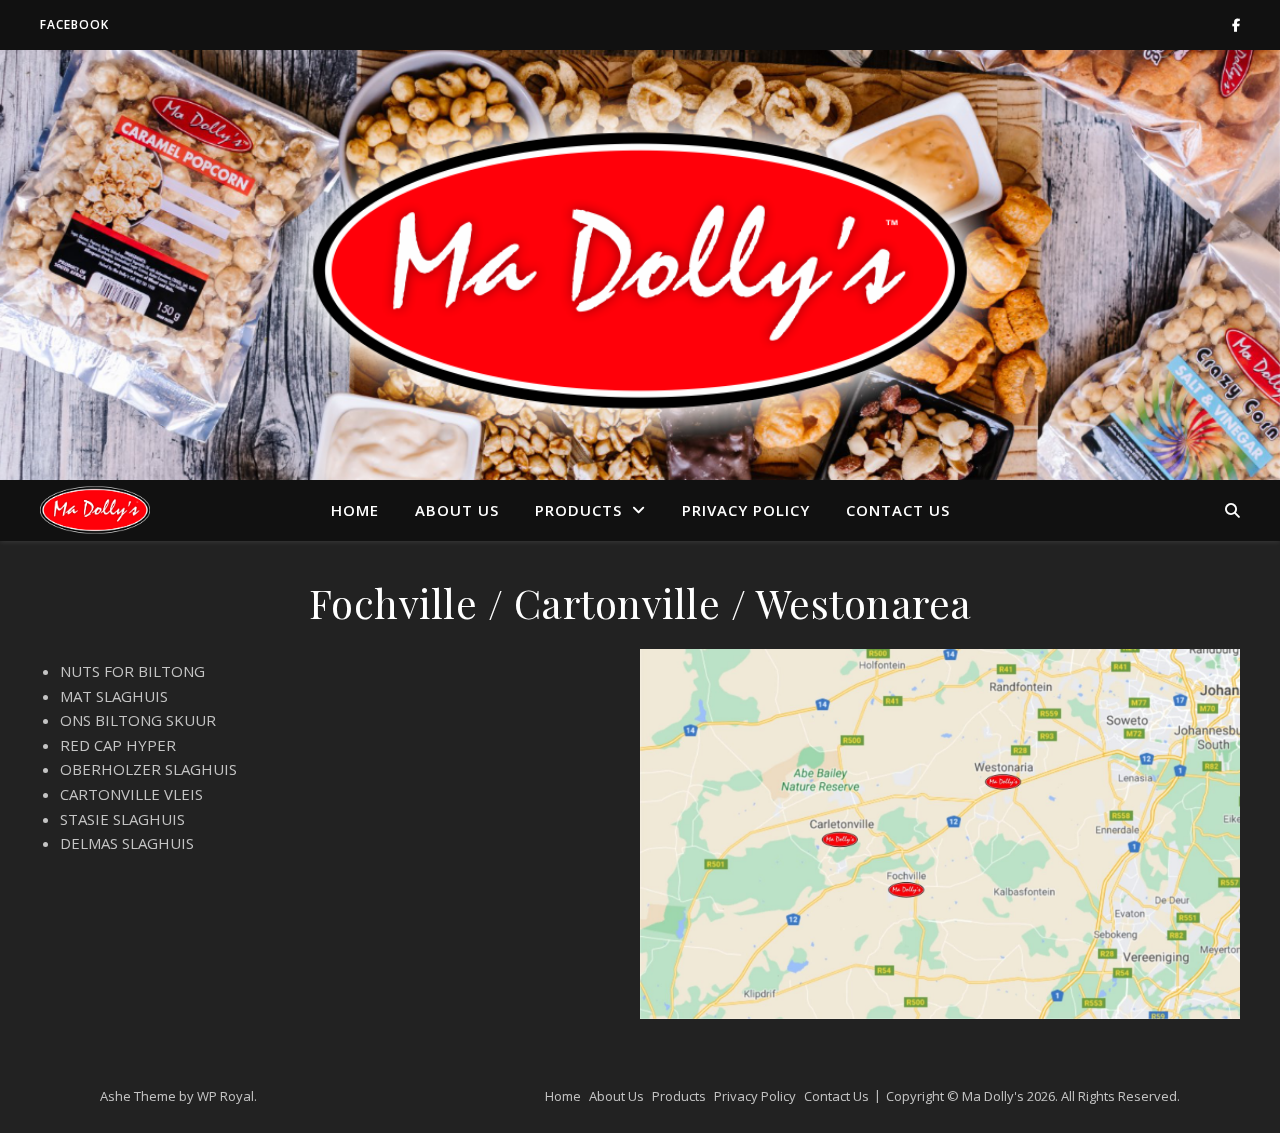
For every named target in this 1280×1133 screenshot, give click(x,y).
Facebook (74, 24)
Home (355, 510)
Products (578, 510)
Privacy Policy (746, 510)
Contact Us (898, 510)
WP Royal (225, 1096)
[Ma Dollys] (95, 509)
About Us (457, 510)
